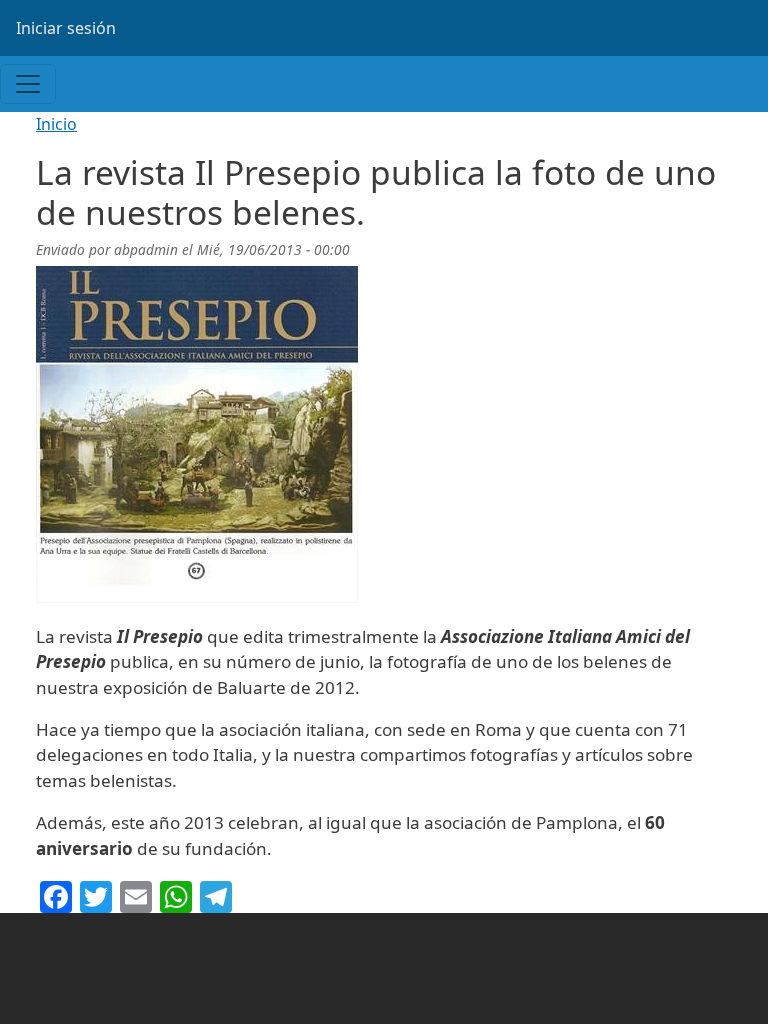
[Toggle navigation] (28, 84)
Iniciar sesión (66, 28)
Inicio (56, 124)
